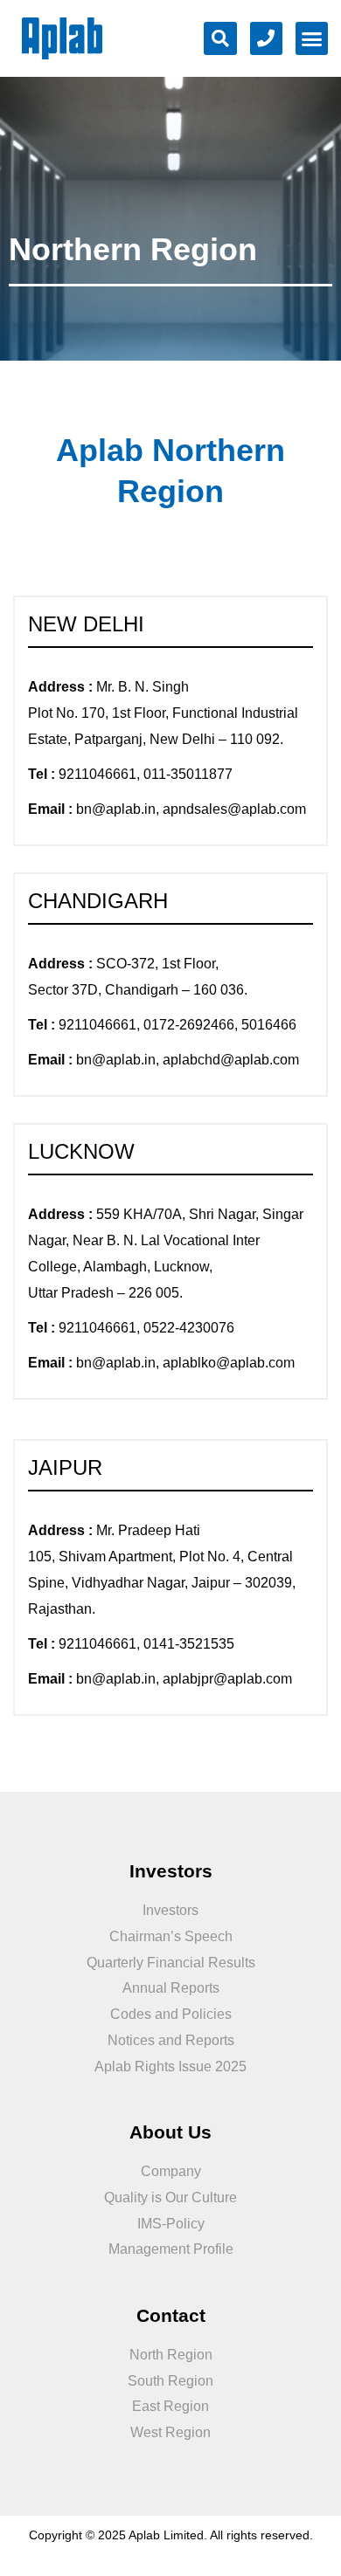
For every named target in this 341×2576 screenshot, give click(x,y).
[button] (312, 38)
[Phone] (267, 38)
